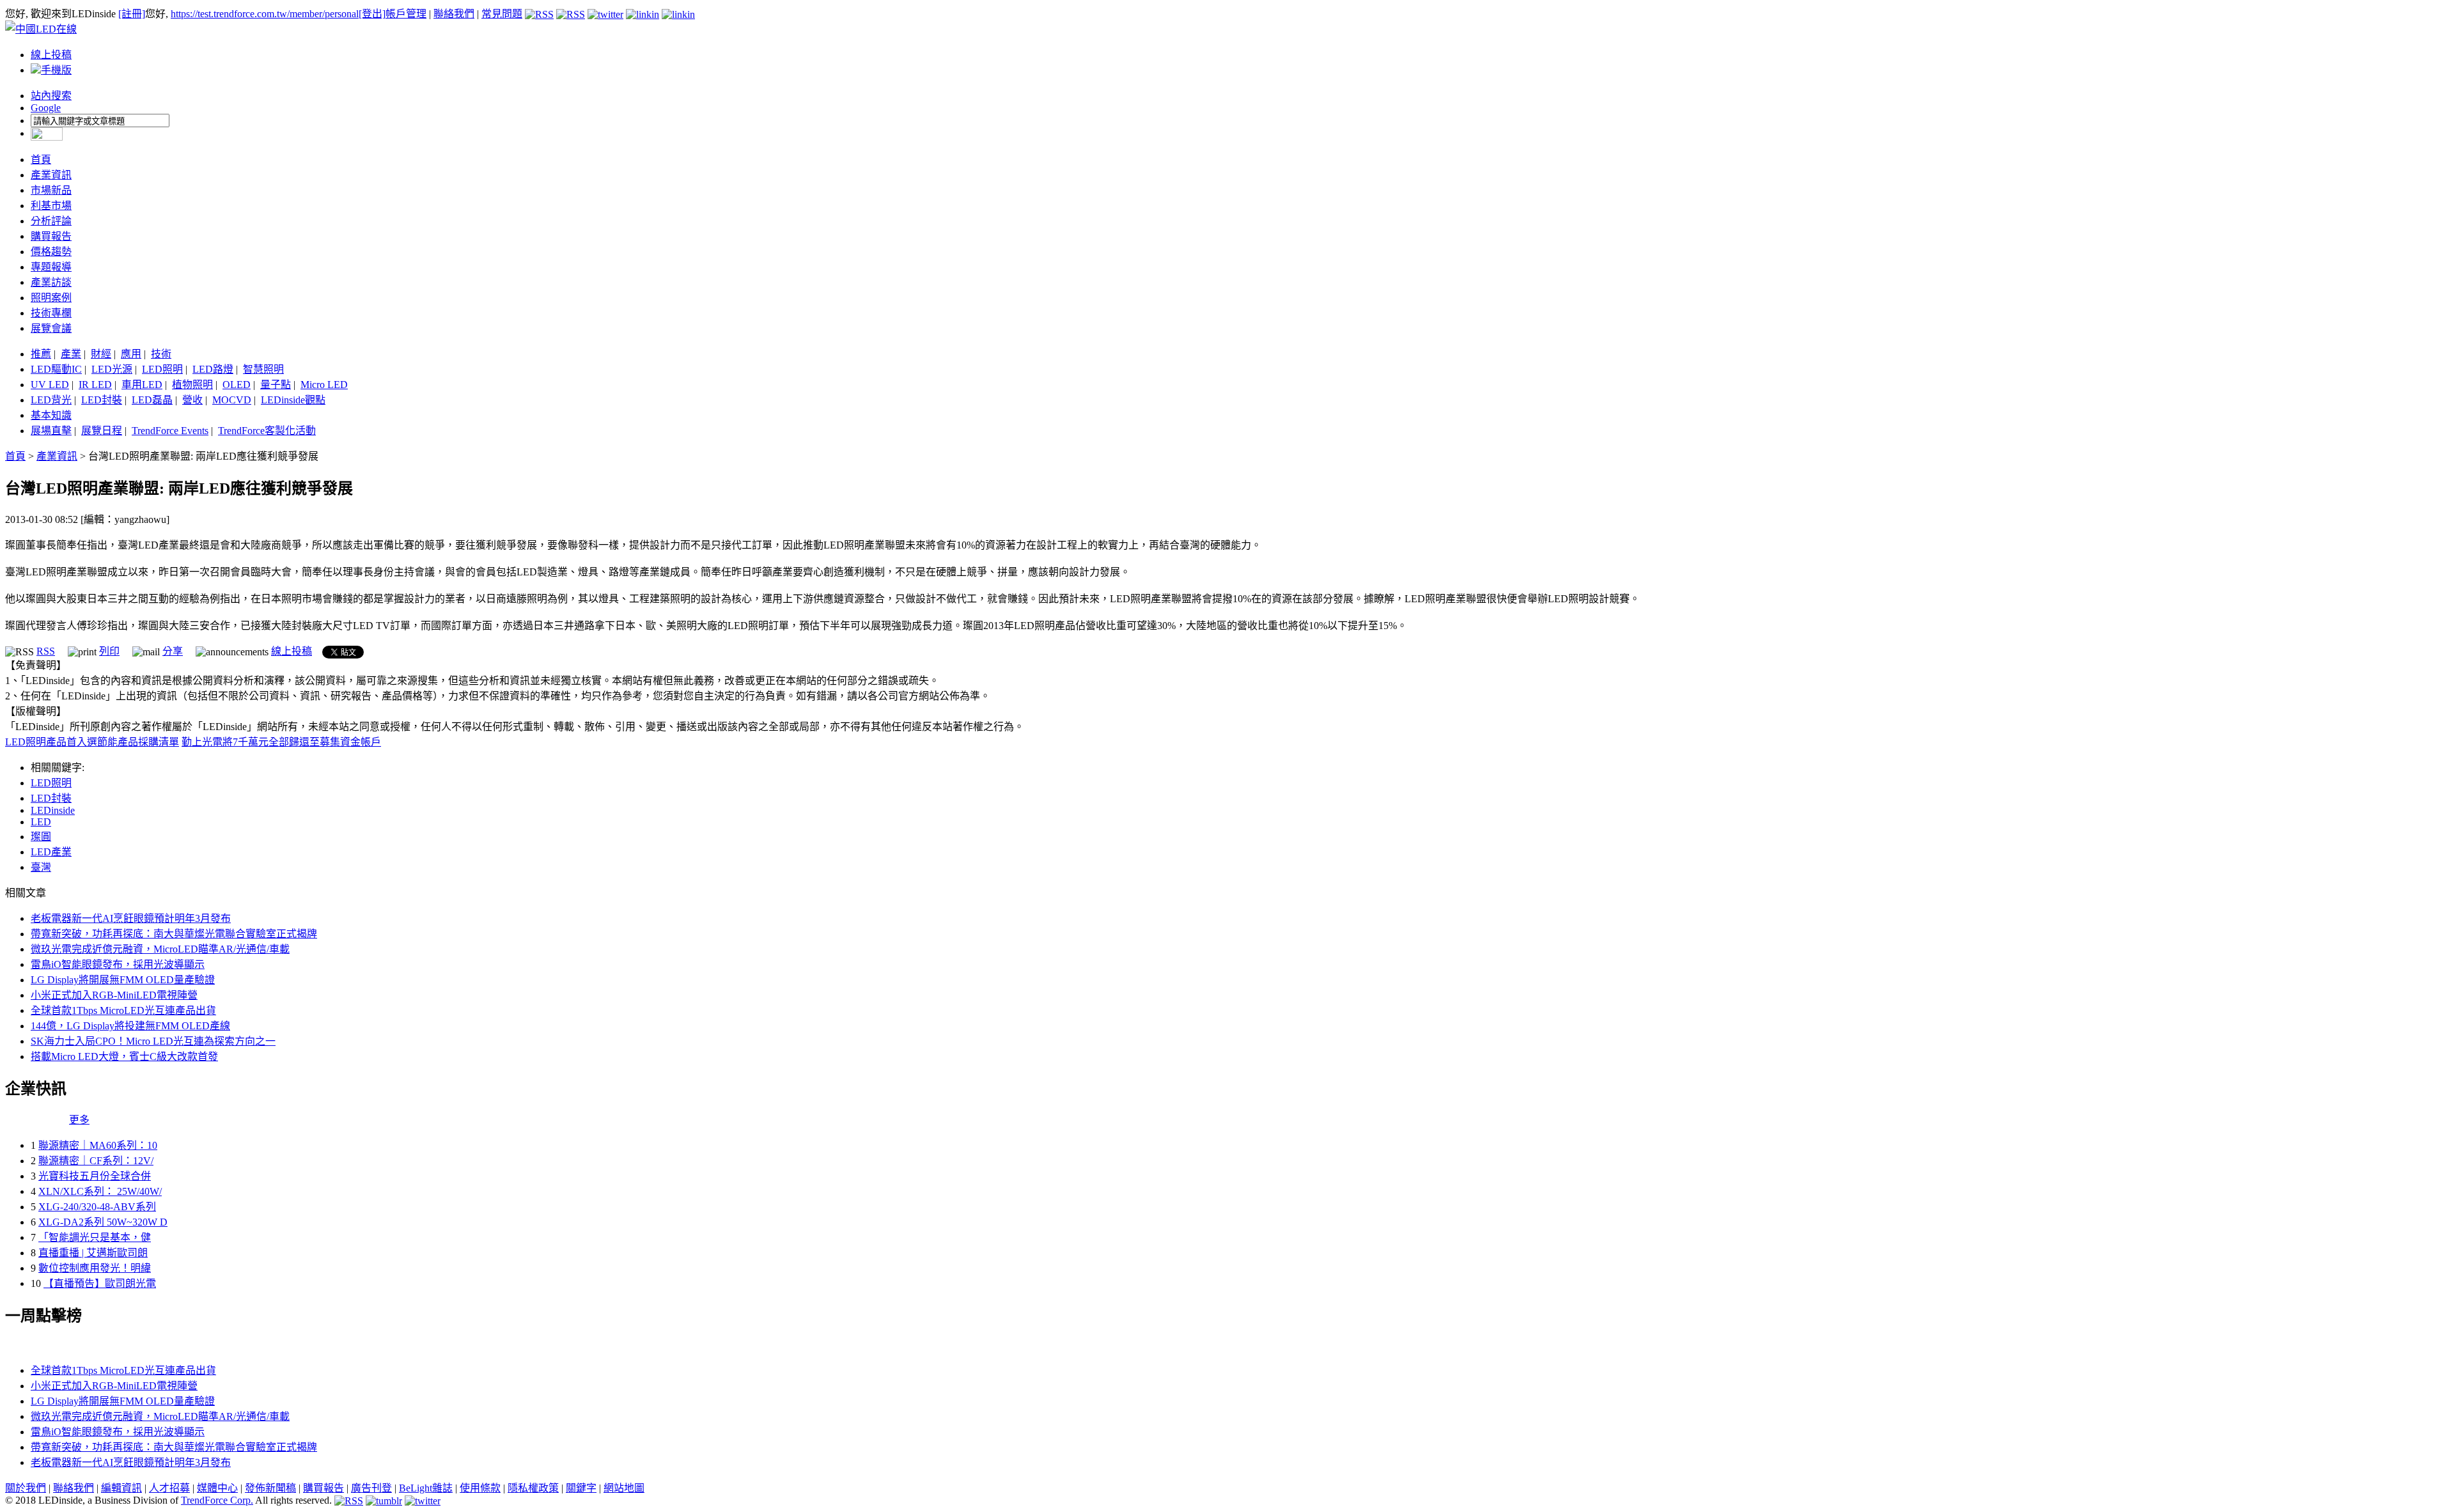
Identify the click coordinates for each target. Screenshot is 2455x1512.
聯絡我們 (454, 14)
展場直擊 (51, 431)
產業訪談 (51, 282)
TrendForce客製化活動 (267, 431)
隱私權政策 (533, 1488)
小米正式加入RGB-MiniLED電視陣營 (114, 995)
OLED (237, 385)
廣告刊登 (371, 1488)
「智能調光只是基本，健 (95, 1237)
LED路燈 (213, 369)
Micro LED (324, 385)
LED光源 (112, 369)
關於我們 (26, 1488)
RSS (46, 651)
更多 (79, 1120)
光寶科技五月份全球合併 (95, 1176)
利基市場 (51, 206)
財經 (101, 354)
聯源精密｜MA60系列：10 (98, 1145)
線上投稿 (51, 55)
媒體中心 (217, 1488)
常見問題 (502, 14)
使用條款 (480, 1488)
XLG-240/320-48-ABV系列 (97, 1207)
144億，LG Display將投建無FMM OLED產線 (130, 1026)
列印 (109, 651)
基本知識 (51, 415)
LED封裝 (102, 400)
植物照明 (192, 385)
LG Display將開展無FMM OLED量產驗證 (123, 980)
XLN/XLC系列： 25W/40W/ (100, 1191)
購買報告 (51, 236)
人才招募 (169, 1488)
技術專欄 (51, 313)
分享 (173, 651)
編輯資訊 (121, 1488)
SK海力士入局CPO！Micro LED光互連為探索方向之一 (153, 1041)
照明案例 (51, 298)
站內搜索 (51, 96)
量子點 (276, 385)
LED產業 (51, 852)
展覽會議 (51, 328)
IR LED (95, 385)
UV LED (50, 385)
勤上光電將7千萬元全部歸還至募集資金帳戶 (281, 742)
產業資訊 (51, 175)
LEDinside (53, 810)
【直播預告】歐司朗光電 (100, 1283)
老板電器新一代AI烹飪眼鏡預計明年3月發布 (131, 918)
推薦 (41, 354)
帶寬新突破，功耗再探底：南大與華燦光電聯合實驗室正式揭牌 (174, 934)
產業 (71, 354)
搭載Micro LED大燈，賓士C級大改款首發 (124, 1056)
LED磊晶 (152, 400)
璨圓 (41, 837)
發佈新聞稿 (270, 1488)
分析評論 (51, 221)
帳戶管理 (406, 14)
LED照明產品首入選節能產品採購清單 (92, 742)
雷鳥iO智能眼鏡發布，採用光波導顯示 (118, 964)
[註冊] (132, 14)
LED (41, 822)
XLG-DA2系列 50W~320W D (103, 1222)
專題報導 (51, 267)
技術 (161, 354)
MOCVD (232, 400)
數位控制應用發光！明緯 (95, 1268)
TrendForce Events (170, 431)
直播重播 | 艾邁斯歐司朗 (93, 1253)
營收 (192, 400)
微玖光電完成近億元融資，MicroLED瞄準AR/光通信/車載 (160, 949)
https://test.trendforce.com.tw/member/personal (265, 14)
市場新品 (51, 190)
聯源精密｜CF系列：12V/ (96, 1161)
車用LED (142, 385)
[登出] (372, 14)
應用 (131, 354)
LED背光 (51, 400)
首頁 (41, 160)
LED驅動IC (56, 369)
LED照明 (162, 369)
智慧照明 (263, 369)
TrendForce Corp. (217, 1500)
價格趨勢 (51, 252)
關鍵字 (581, 1488)
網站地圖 (624, 1488)
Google (46, 108)
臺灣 (41, 867)
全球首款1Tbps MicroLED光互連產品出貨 (123, 1010)
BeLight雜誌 (426, 1488)
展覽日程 (102, 431)
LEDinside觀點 (293, 400)
